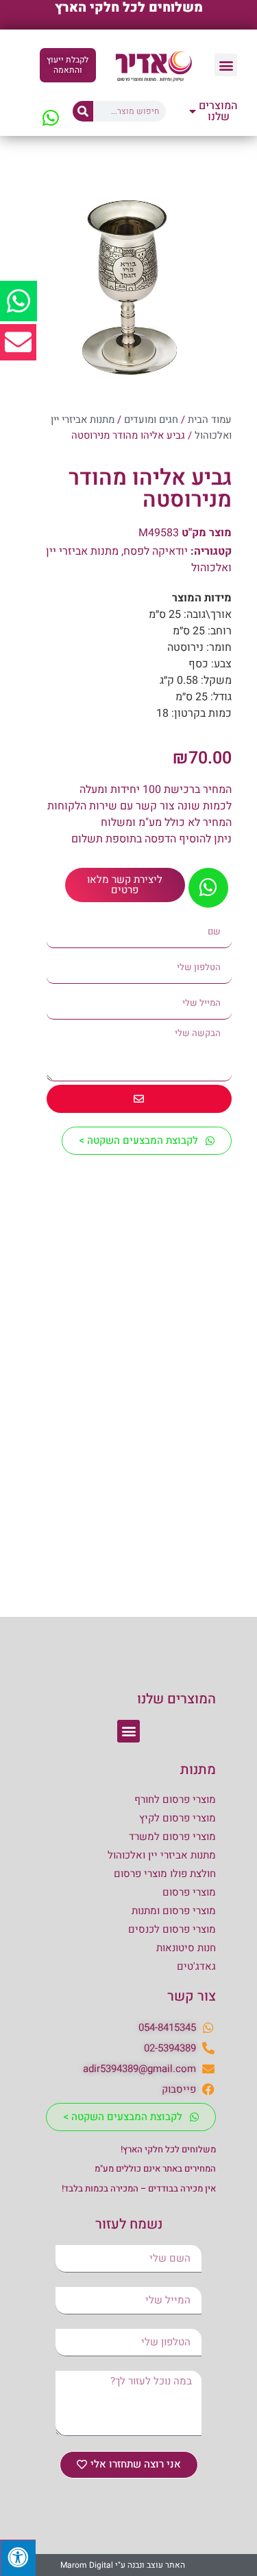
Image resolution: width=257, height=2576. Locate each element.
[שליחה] (139, 1099)
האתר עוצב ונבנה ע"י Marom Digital (123, 2565)
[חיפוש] (83, 111)
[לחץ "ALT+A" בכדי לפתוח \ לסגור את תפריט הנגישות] (18, 2558)
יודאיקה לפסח (156, 551)
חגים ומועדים (151, 420)
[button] (226, 65)
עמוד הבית (210, 420)
